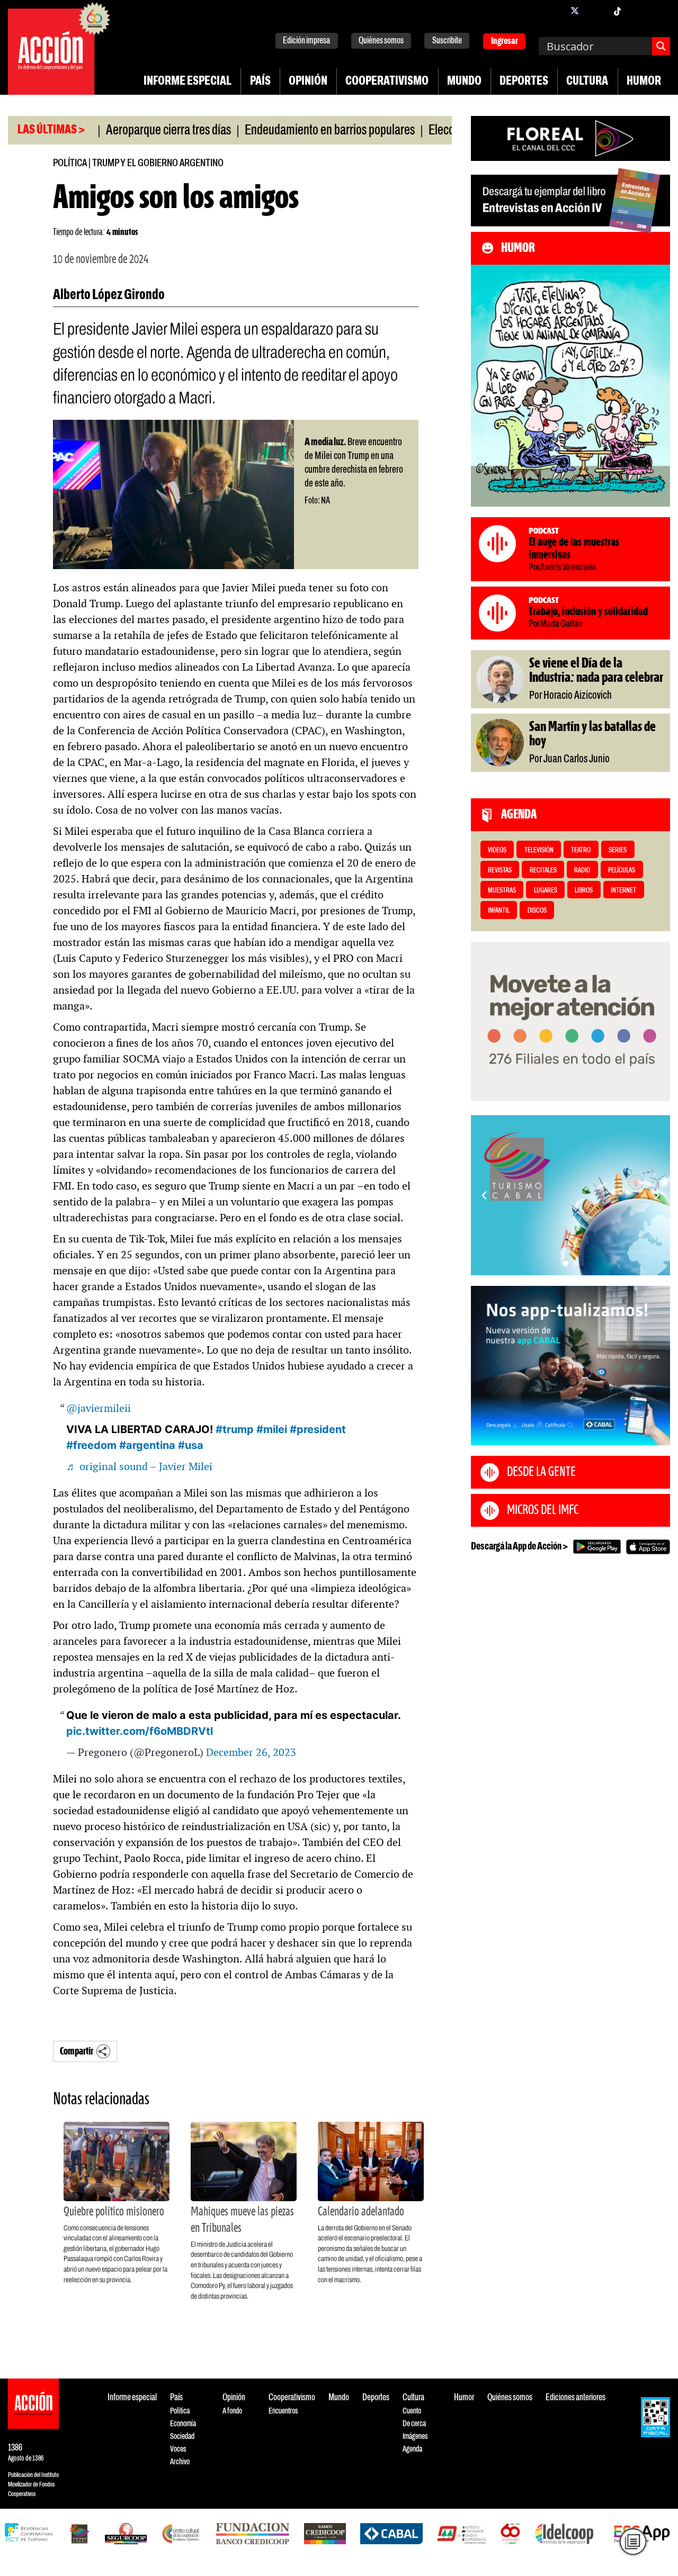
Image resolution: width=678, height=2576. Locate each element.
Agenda (412, 2449)
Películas (622, 871)
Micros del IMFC (543, 1510)
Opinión (308, 82)
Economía (183, 2424)
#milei (272, 1429)
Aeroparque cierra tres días (115, 131)
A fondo (232, 2411)
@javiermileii (99, 1408)
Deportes (524, 82)
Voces (178, 2449)
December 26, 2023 (251, 1752)
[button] (565, 1263)
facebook (554, 11)
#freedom (91, 1445)
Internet (623, 891)
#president (318, 1429)
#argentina (147, 1445)
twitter (575, 11)
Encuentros (283, 2411)
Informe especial (188, 82)
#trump (235, 1429)
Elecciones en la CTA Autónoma (448, 131)
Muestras (502, 891)
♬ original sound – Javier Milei (139, 1466)
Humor (644, 82)
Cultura (587, 82)
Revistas (500, 871)
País (260, 82)
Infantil (499, 911)
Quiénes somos (381, 41)
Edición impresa (306, 41)
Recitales (543, 871)
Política (70, 163)
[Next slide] (657, 1195)
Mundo (464, 82)
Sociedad (182, 2437)
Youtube (638, 11)
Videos (497, 850)
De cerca (414, 2424)
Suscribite (447, 41)
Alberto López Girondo (109, 295)
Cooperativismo (387, 82)
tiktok (617, 11)
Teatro (581, 850)
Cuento (412, 2411)
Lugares (546, 891)
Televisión (539, 850)
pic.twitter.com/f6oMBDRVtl (140, 1731)
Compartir (77, 2052)
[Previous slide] (484, 1195)
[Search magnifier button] (661, 46)
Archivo (180, 2462)
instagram (596, 11)
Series (618, 850)
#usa (191, 1445)
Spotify (659, 11)
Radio (582, 871)
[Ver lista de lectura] (633, 2542)
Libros (584, 891)
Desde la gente (541, 1472)
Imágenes (415, 2437)
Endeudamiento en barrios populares (276, 131)
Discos (537, 911)
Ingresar (505, 42)
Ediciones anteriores (576, 2398)
